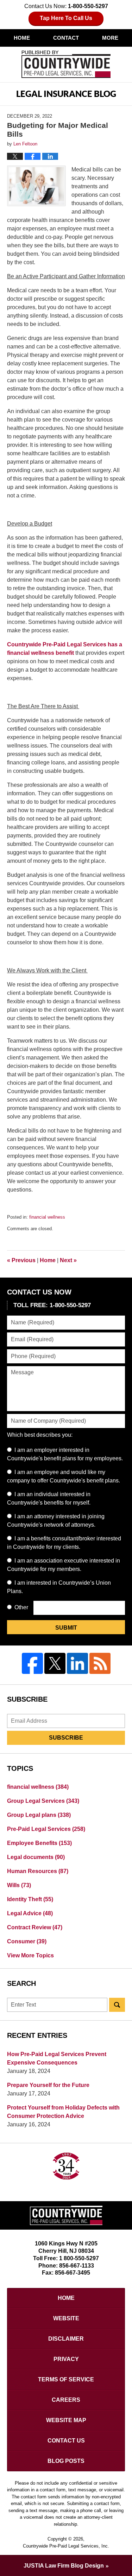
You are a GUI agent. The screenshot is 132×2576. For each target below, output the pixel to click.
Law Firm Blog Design (64, 2566)
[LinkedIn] (77, 1663)
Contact (66, 38)
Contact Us (66, 2441)
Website (66, 2318)
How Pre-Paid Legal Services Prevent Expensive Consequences (57, 2058)
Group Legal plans (39, 1815)
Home (22, 38)
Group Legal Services (43, 1801)
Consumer (27, 1941)
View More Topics (30, 1955)
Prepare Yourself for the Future (48, 2085)
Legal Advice (30, 1913)
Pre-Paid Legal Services (46, 1829)
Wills (19, 1885)
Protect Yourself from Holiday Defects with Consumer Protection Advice (63, 2112)
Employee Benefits (39, 1843)
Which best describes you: (40, 1435)
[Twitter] (55, 1663)
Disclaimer (66, 2339)
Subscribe (66, 1738)
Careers (66, 2400)
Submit (66, 1628)
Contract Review (35, 1927)
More (110, 38)
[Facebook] (32, 1663)
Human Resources (38, 1871)
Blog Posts (66, 2461)
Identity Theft (30, 1899)
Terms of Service (66, 2379)
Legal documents (36, 1857)
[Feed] (100, 1663)
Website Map (66, 2420)
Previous (21, 1260)
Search (117, 2005)
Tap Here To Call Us (66, 18)
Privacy (66, 2359)
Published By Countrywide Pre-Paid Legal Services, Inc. (66, 64)
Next (68, 1260)
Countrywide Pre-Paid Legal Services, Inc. (66, 2546)
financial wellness (47, 1217)
